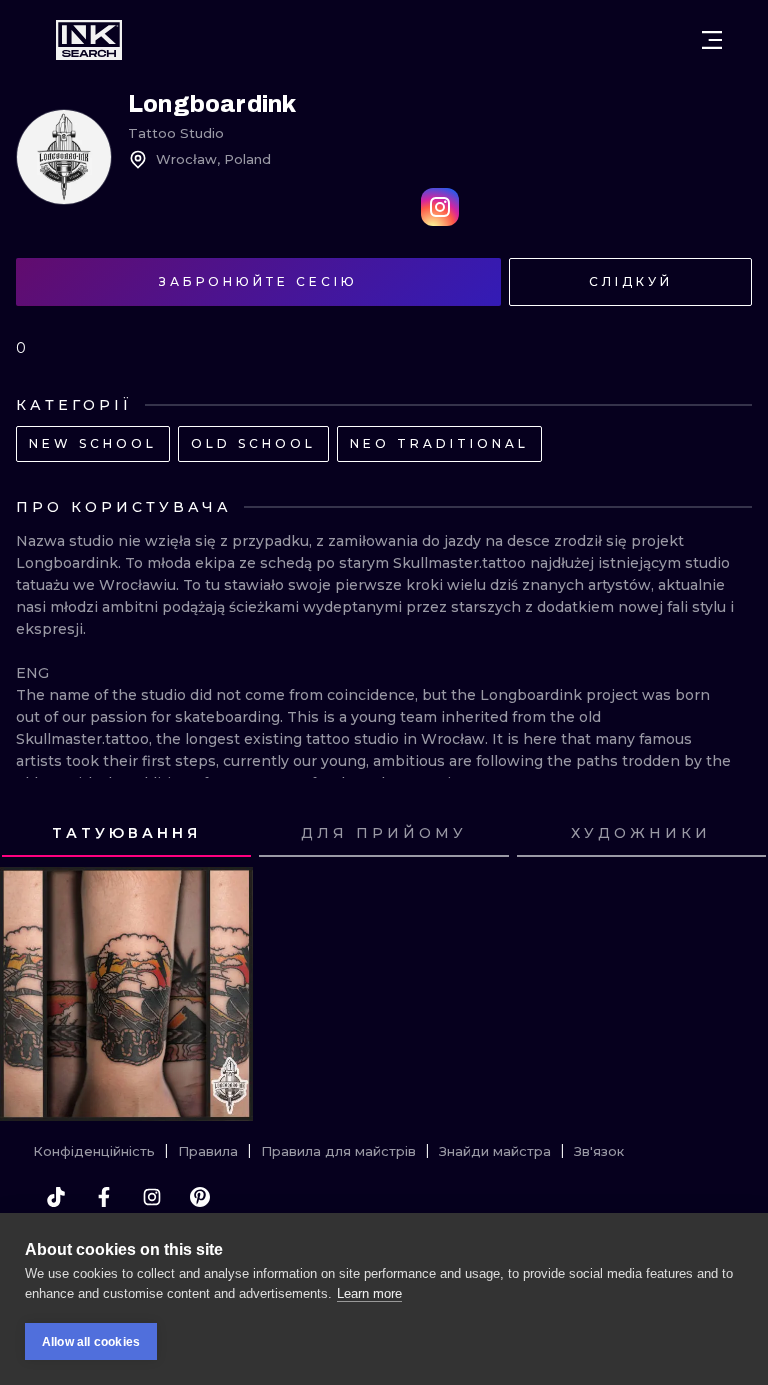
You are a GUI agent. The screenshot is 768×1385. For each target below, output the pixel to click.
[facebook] (104, 1197)
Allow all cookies (91, 1342)
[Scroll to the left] (34, 834)
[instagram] (152, 1197)
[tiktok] (56, 1197)
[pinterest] (200, 1197)
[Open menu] (712, 40)
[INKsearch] (89, 40)
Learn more (369, 1293)
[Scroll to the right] (734, 834)
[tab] (126, 835)
